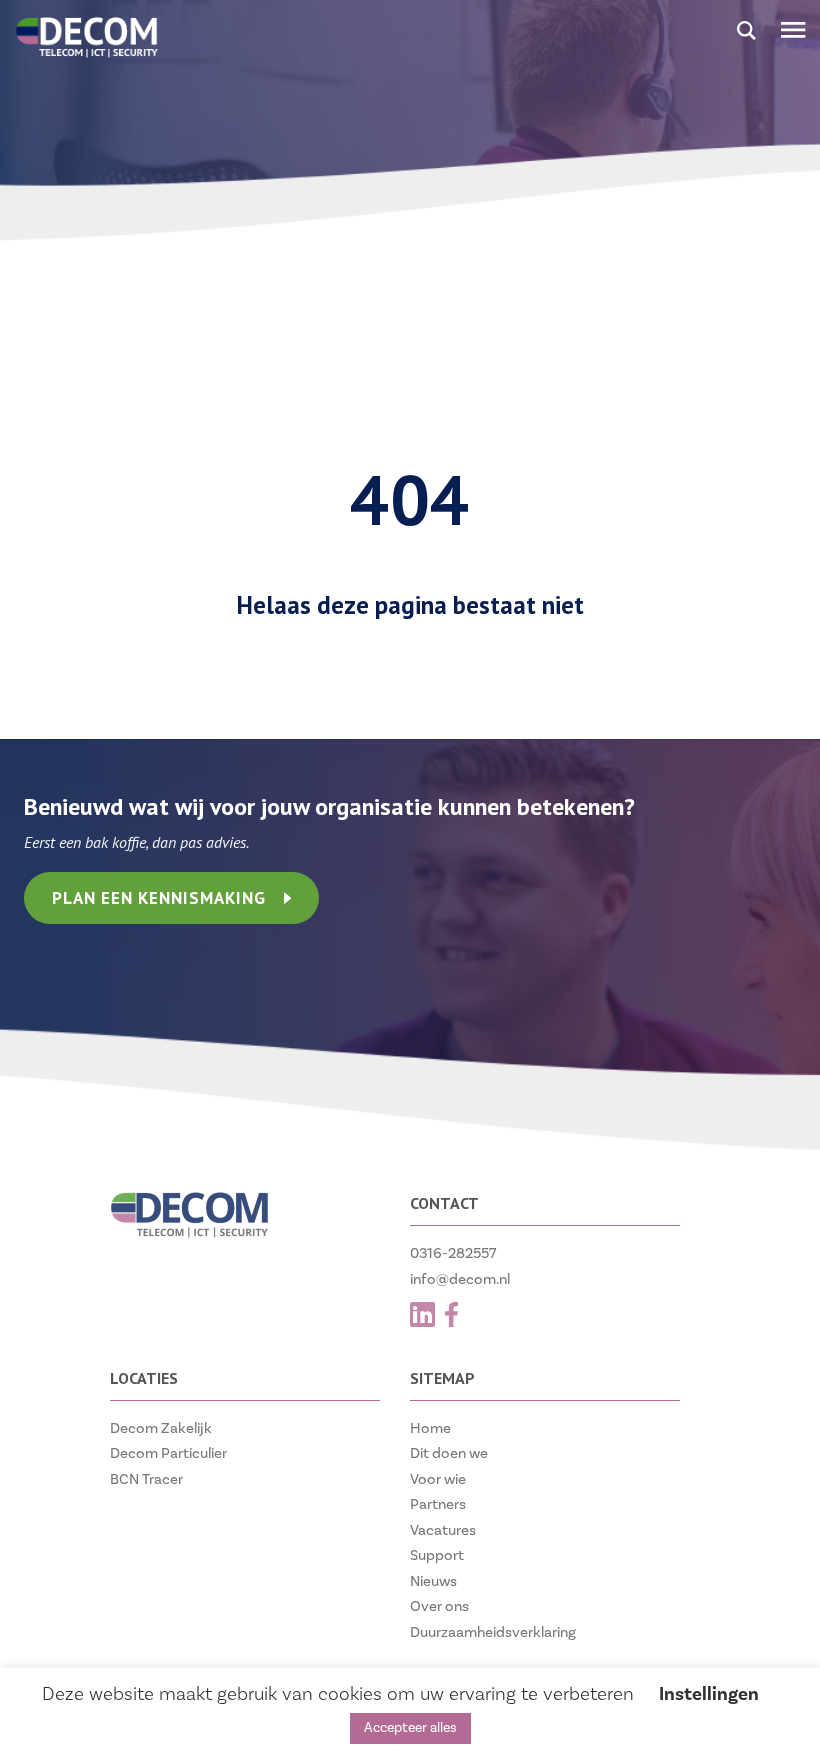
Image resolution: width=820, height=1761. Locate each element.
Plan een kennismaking (159, 898)
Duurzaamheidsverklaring (493, 1632)
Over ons (439, 1606)
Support (437, 1555)
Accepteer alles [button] (410, 1728)
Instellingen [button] (709, 1694)
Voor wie (438, 1479)
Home (430, 1428)
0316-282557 (453, 1253)
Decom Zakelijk (161, 1428)
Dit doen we (449, 1453)
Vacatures (443, 1530)
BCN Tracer (146, 1479)
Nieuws (433, 1581)
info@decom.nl (460, 1279)
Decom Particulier (168, 1453)
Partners (438, 1504)
